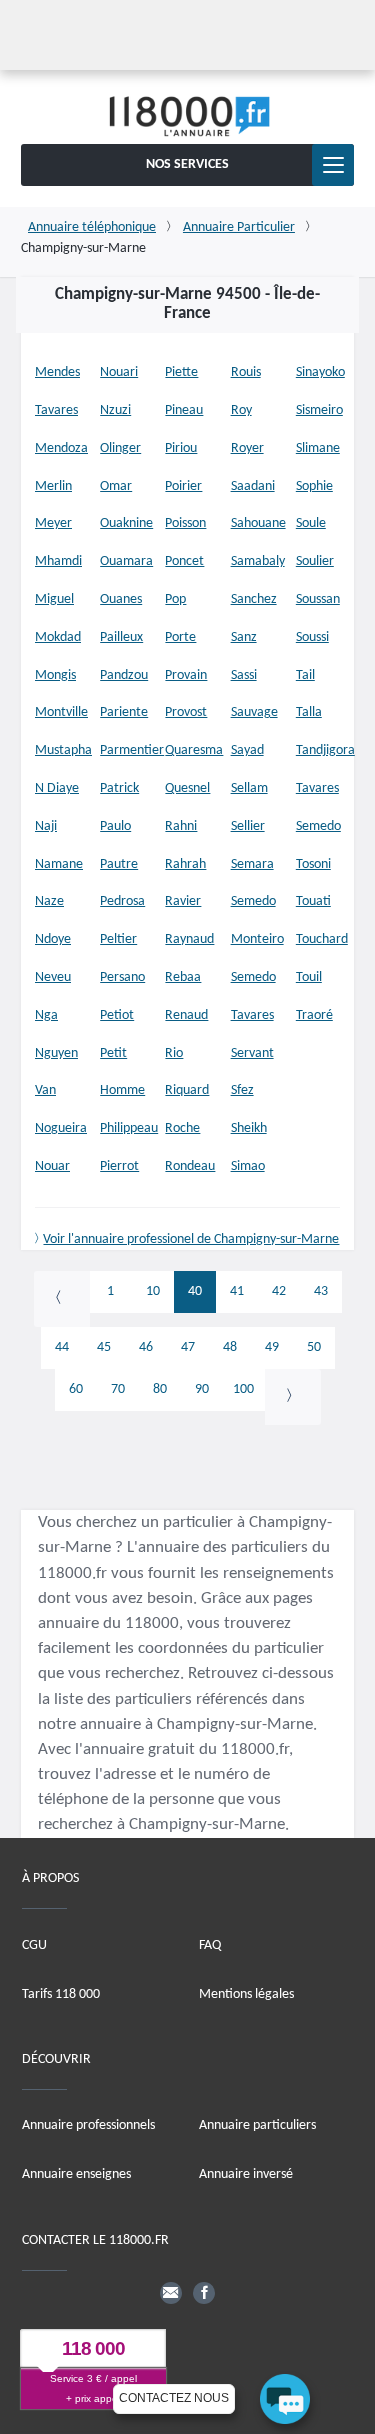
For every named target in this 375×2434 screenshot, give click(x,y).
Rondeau (190, 1166)
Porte (180, 637)
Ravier (183, 901)
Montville (61, 712)
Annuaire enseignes (76, 2174)
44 (62, 1347)
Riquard (187, 1090)
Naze (49, 901)
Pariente (124, 712)
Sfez (242, 1090)
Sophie (314, 486)
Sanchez (254, 599)
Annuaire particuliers (257, 2125)
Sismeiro (319, 410)
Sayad (247, 750)
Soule (311, 523)
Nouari (119, 372)
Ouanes (121, 599)
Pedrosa (122, 901)
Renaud (186, 1015)
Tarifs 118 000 (61, 1993)
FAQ (210, 1944)
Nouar (52, 1166)
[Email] (171, 2292)
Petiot (117, 1015)
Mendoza (61, 448)
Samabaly (258, 561)
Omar (116, 486)
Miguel (54, 599)
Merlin (53, 486)
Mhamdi (58, 561)
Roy (241, 410)
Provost (186, 712)
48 (230, 1347)
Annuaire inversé (246, 2174)
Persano (122, 977)
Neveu (53, 977)
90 (202, 1389)
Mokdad (58, 637)
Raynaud (189, 939)
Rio (174, 1053)
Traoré (314, 1015)
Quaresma (194, 750)
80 (160, 1389)
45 (104, 1347)
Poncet (184, 561)
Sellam (249, 788)
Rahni (181, 826)
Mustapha (63, 750)
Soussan (318, 599)
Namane (59, 864)
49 (272, 1347)
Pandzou (124, 675)
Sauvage (254, 712)
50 (314, 1347)
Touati (313, 901)
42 (279, 1291)
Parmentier (132, 750)
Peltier (118, 939)
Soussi (312, 637)
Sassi (244, 675)
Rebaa (183, 977)
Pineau (184, 410)
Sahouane (258, 523)
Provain (186, 675)
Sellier (248, 826)
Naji (46, 826)
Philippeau (129, 1128)
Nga (46, 1015)
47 (188, 1347)
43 (321, 1291)
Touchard (322, 939)
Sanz (244, 637)
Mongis (55, 675)
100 (243, 1389)
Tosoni (313, 864)
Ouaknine (126, 523)
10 (153, 1291)
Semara (252, 864)
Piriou (181, 448)
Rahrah (185, 864)
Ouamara (126, 561)
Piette (181, 372)
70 (118, 1389)
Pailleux (121, 637)
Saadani (253, 486)
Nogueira (61, 1128)
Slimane (318, 448)
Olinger (120, 448)
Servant (252, 1053)
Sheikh (249, 1128)
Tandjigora (325, 750)
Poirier (183, 486)
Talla (309, 712)
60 (76, 1389)
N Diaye (57, 788)
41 (237, 1291)
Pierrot (119, 1166)
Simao (248, 1166)
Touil (309, 977)
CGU (34, 1944)
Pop (175, 599)
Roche (182, 1128)
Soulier (315, 561)
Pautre (119, 864)
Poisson (185, 523)
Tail (305, 675)
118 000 (93, 2348)
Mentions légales (246, 1993)
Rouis (246, 372)
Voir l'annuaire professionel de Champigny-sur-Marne (191, 1239)
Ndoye (53, 939)
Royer (247, 448)
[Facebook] (204, 2292)
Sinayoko (320, 372)
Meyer (53, 523)
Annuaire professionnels (88, 2125)
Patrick (119, 788)
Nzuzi (115, 410)
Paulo (115, 826)
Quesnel (187, 788)
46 (146, 1347)
